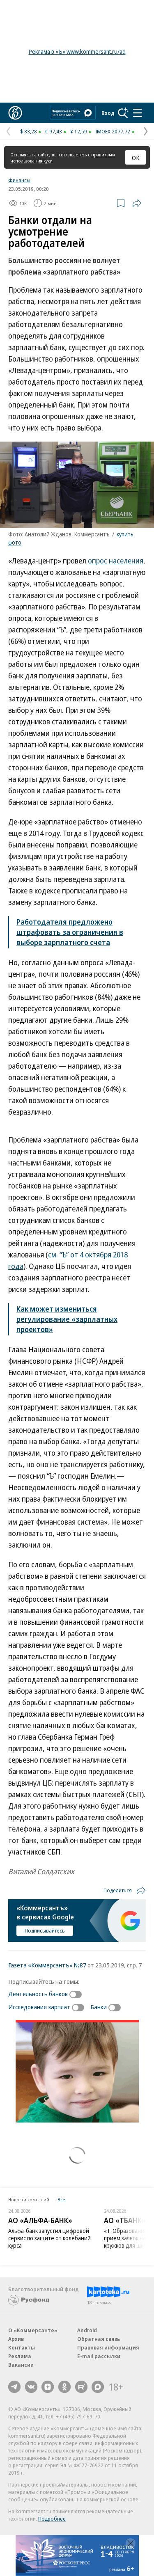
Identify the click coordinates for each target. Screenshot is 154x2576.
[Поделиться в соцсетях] (137, 203)
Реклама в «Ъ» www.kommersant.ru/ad (77, 52)
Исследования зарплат (39, 2007)
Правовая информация (108, 2347)
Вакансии (21, 2365)
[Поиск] (123, 113)
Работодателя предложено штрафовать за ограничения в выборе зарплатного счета (70, 932)
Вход (108, 113)
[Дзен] (48, 2387)
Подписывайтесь (45, 1930)
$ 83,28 (29, 131)
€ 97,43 (54, 131)
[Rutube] (81, 2387)
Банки (99, 2007)
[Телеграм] (14, 2387)
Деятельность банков (38, 1994)
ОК (136, 158)
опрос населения (116, 561)
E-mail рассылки (99, 2356)
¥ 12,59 (79, 131)
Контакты (22, 2347)
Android (87, 2330)
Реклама (20, 2356)
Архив (16, 2339)
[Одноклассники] (64, 2387)
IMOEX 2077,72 (113, 131)
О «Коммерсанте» (33, 2330)
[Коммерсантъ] (15, 113)
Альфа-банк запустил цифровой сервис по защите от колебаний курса (49, 2238)
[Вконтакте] (31, 2387)
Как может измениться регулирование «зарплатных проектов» (67, 1319)
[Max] (98, 2387)
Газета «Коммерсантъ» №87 (47, 1965)
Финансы (19, 180)
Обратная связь (99, 2339)
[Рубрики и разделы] (138, 113)
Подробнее (52, 2519)
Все (61, 2199)
